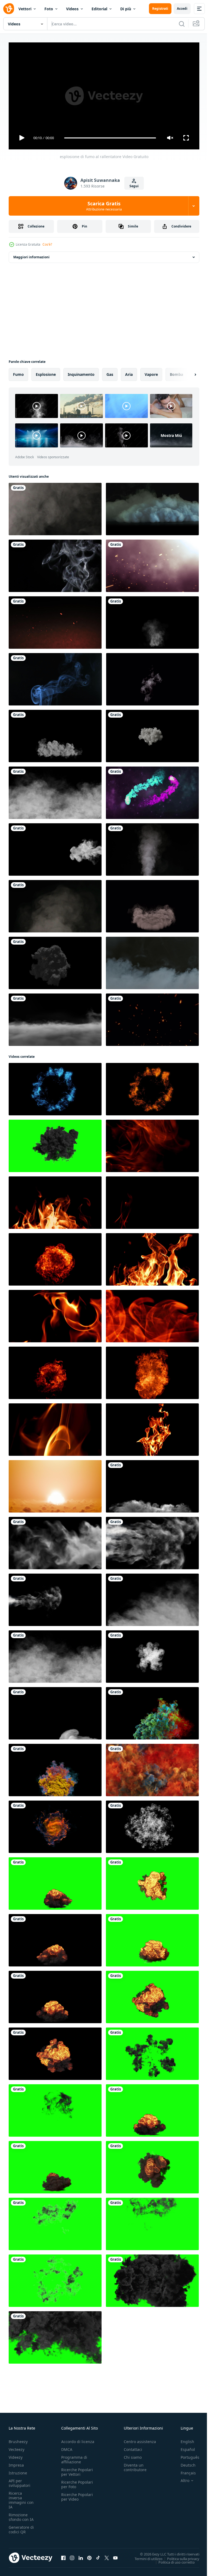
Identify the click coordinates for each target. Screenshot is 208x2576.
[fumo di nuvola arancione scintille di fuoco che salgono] (55, 620)
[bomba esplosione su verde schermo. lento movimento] (55, 1881)
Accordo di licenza (78, 2439)
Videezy (16, 2455)
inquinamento (81, 372)
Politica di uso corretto (173, 2560)
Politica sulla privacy (179, 2556)
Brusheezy (18, 2439)
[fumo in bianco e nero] (55, 564)
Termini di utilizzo (144, 2556)
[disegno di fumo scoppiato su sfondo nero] (55, 1541)
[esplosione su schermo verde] (152, 2222)
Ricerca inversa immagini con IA (21, 2498)
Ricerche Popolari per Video (77, 2494)
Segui (134, 186)
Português (186, 2455)
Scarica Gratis (104, 206)
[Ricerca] (182, 24)
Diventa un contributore (135, 2465)
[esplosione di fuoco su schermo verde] (55, 2222)
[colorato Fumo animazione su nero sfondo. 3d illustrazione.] (55, 1825)
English (183, 2439)
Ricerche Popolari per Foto (77, 2482)
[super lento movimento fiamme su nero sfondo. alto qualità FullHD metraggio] (152, 1144)
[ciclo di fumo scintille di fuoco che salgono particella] (152, 1018)
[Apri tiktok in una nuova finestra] (98, 2555)
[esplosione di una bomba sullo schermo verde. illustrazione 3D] (55, 1144)
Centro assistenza (140, 2439)
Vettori (25, 9)
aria (129, 372)
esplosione (46, 372)
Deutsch (184, 2463)
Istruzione (18, 2470)
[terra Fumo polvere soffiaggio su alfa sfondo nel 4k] (152, 904)
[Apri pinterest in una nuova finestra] (89, 2555)
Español (184, 2447)
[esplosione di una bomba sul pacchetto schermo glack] (152, 2052)
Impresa (16, 2463)
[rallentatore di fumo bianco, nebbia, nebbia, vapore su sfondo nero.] (55, 507)
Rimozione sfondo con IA (21, 2515)
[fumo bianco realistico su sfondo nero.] (152, 677)
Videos (72, 9)
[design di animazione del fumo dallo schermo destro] (55, 847)
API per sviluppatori (19, 2481)
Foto (49, 9)
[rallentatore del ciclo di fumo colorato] (152, 1768)
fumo (18, 372)
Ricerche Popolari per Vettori (77, 2470)
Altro (181, 2478)
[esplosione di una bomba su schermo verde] (55, 2108)
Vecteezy (17, 2447)
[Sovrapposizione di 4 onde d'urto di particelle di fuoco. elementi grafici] (55, 1087)
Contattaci (133, 2447)
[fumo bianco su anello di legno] (55, 734)
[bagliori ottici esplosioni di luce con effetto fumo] (152, 564)
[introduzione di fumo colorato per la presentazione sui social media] (152, 791)
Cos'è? (47, 244)
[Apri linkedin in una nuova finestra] (81, 2555)
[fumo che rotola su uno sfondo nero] (55, 791)
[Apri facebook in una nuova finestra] (63, 2555)
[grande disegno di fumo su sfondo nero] (152, 1541)
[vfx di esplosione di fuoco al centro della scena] (55, 961)
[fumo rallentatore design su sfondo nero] (152, 1654)
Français (184, 2470)
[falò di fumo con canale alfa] (152, 620)
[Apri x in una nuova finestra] (107, 2555)
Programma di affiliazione (74, 2457)
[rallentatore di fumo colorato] (152, 1711)
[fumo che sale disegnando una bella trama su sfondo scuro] (55, 1711)
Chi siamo (133, 2455)
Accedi (182, 9)
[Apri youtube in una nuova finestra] (115, 2555)
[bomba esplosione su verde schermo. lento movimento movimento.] (152, 1881)
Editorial (99, 9)
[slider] (110, 138)
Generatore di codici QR (21, 2527)
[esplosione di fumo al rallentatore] (152, 1484)
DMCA (67, 2447)
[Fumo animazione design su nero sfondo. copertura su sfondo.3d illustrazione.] (152, 734)
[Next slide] (187, 372)
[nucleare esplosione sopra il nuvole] (55, 1484)
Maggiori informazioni (31, 255)
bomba (176, 372)
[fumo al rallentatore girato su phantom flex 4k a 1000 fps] (152, 961)
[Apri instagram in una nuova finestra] (72, 2555)
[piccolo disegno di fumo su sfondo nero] (55, 1598)
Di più (126, 9)
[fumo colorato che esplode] (152, 1825)
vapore (151, 372)
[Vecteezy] (9, 9)
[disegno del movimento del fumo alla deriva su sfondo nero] (152, 1598)
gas (110, 372)
